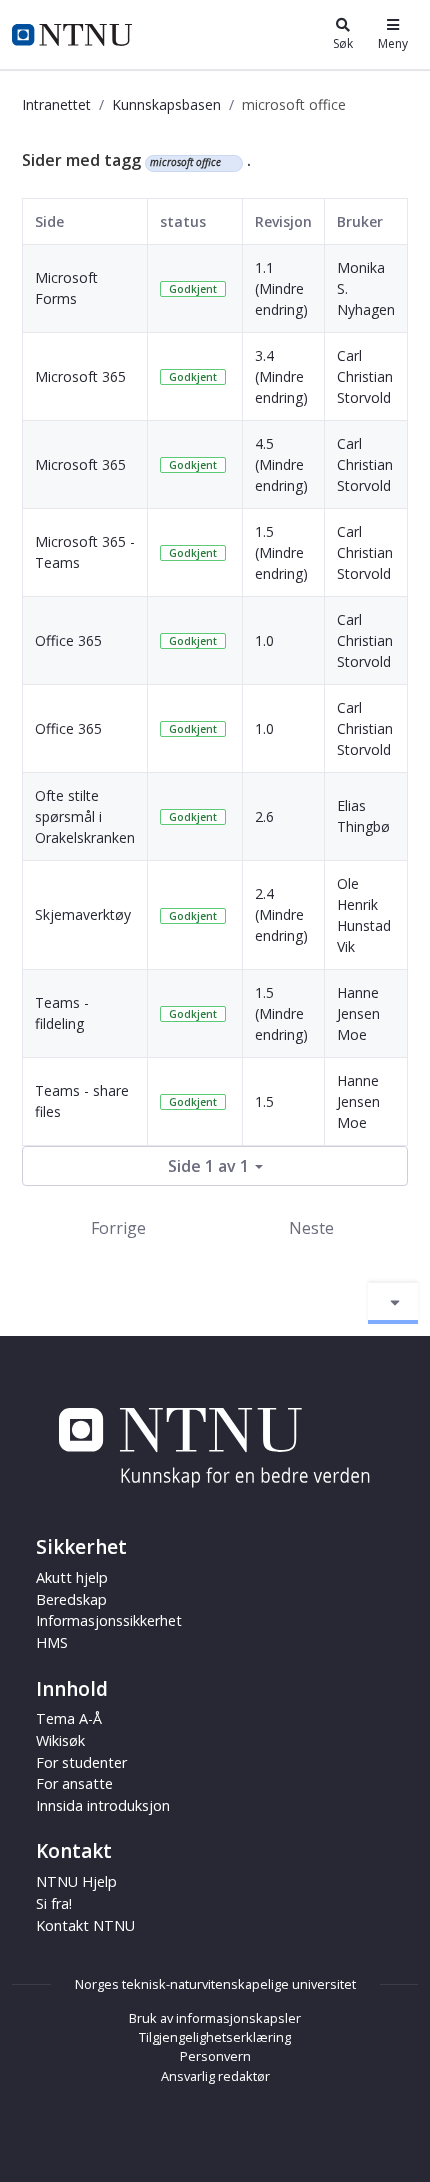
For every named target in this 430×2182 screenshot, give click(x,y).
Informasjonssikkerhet (109, 1620)
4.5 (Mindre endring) (281, 464)
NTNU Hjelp (76, 1881)
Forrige (118, 1228)
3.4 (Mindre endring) (281, 376)
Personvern (215, 2056)
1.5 (264, 1101)
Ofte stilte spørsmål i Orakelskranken (85, 816)
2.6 (264, 816)
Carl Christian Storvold (365, 376)
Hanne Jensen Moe (358, 1013)
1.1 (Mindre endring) (281, 288)
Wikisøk (60, 1740)
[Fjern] (229, 163)
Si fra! (54, 1903)
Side (49, 221)
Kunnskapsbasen (166, 104)
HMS (52, 1642)
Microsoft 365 (80, 376)
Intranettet (56, 104)
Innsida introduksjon (103, 1805)
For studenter (81, 1762)
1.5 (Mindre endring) (281, 552)
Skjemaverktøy (83, 914)
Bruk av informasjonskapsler (215, 2018)
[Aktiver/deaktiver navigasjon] (393, 1303)
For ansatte (74, 1783)
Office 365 (68, 640)
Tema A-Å (69, 1718)
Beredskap (71, 1599)
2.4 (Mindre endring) (281, 914)
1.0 (264, 640)
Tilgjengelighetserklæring (215, 2037)
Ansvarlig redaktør (215, 2076)
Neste (311, 1228)
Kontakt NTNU (85, 1925)
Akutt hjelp (72, 1577)
